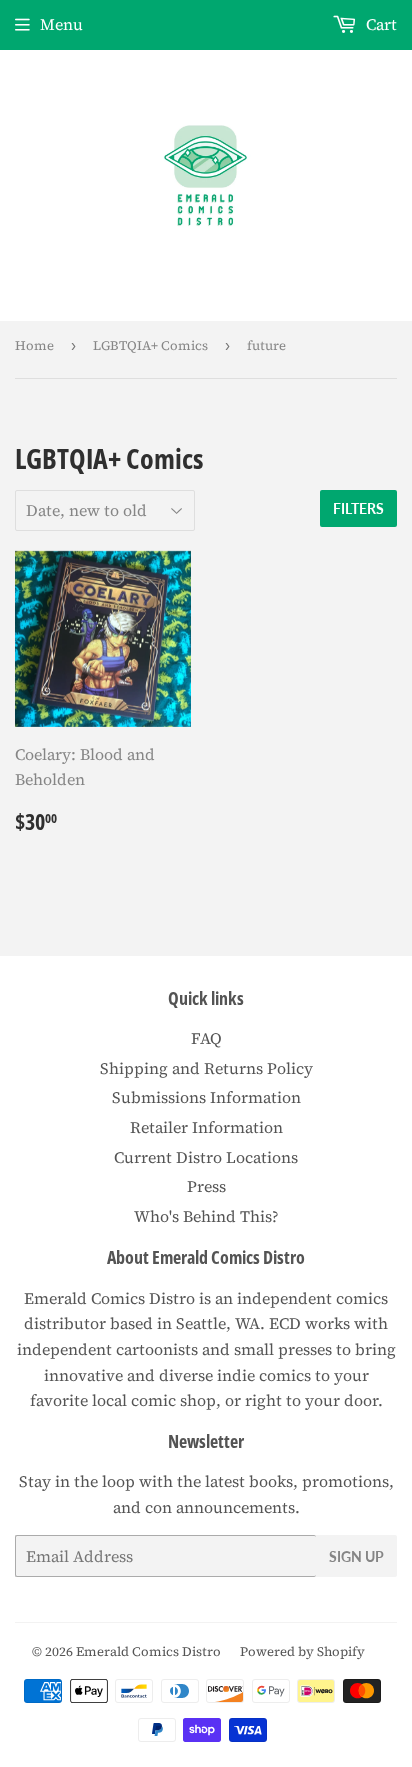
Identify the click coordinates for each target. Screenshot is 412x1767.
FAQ (206, 1038)
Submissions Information (206, 1097)
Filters (358, 508)
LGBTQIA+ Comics (150, 345)
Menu (61, 24)
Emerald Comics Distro (148, 1651)
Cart (379, 24)
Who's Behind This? (206, 1216)
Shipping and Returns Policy (206, 1068)
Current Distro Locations (206, 1157)
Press (206, 1186)
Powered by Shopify (302, 1651)
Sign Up (356, 1556)
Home (34, 345)
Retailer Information (206, 1127)
